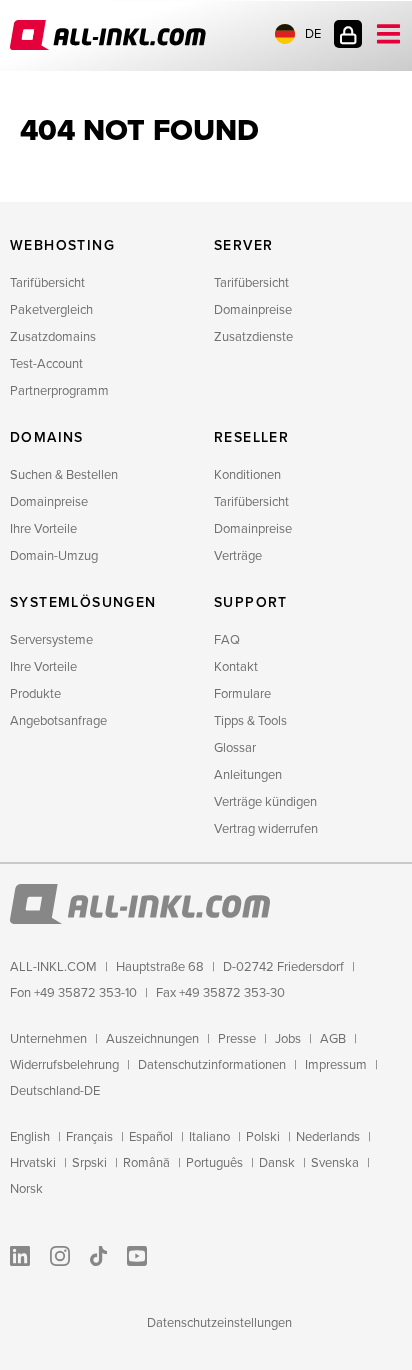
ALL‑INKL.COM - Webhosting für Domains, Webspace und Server (110, 35)
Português (214, 1163)
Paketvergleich (51, 310)
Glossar (235, 748)
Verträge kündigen (265, 802)
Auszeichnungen (152, 1039)
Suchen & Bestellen (64, 475)
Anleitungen (248, 775)
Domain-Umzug (54, 556)
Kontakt (236, 667)
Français (89, 1137)
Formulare (242, 694)
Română (146, 1163)
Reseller (251, 437)
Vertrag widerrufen (266, 829)
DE (313, 34)
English (30, 1137)
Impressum (336, 1065)
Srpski (89, 1163)
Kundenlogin (348, 34)
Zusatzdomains (53, 337)
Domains (47, 437)
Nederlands (328, 1137)
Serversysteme (51, 640)
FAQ (227, 640)
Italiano (209, 1137)
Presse (237, 1039)
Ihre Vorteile (43, 529)
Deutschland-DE (55, 1091)
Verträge (238, 556)
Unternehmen (48, 1039)
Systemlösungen (83, 602)
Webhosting (62, 245)
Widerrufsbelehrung (64, 1065)
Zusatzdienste (253, 337)
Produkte (35, 694)
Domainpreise (253, 310)
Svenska (335, 1163)
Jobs (288, 1039)
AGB (333, 1039)
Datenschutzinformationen (212, 1065)
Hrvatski (33, 1163)
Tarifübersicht (47, 283)
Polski (263, 1137)
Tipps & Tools (250, 721)
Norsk (26, 1189)
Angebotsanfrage (58, 721)
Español (151, 1137)
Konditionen (247, 475)
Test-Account (46, 364)
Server (243, 245)
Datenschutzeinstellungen (219, 1323)
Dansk (277, 1163)
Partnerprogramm (59, 391)
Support (251, 602)
